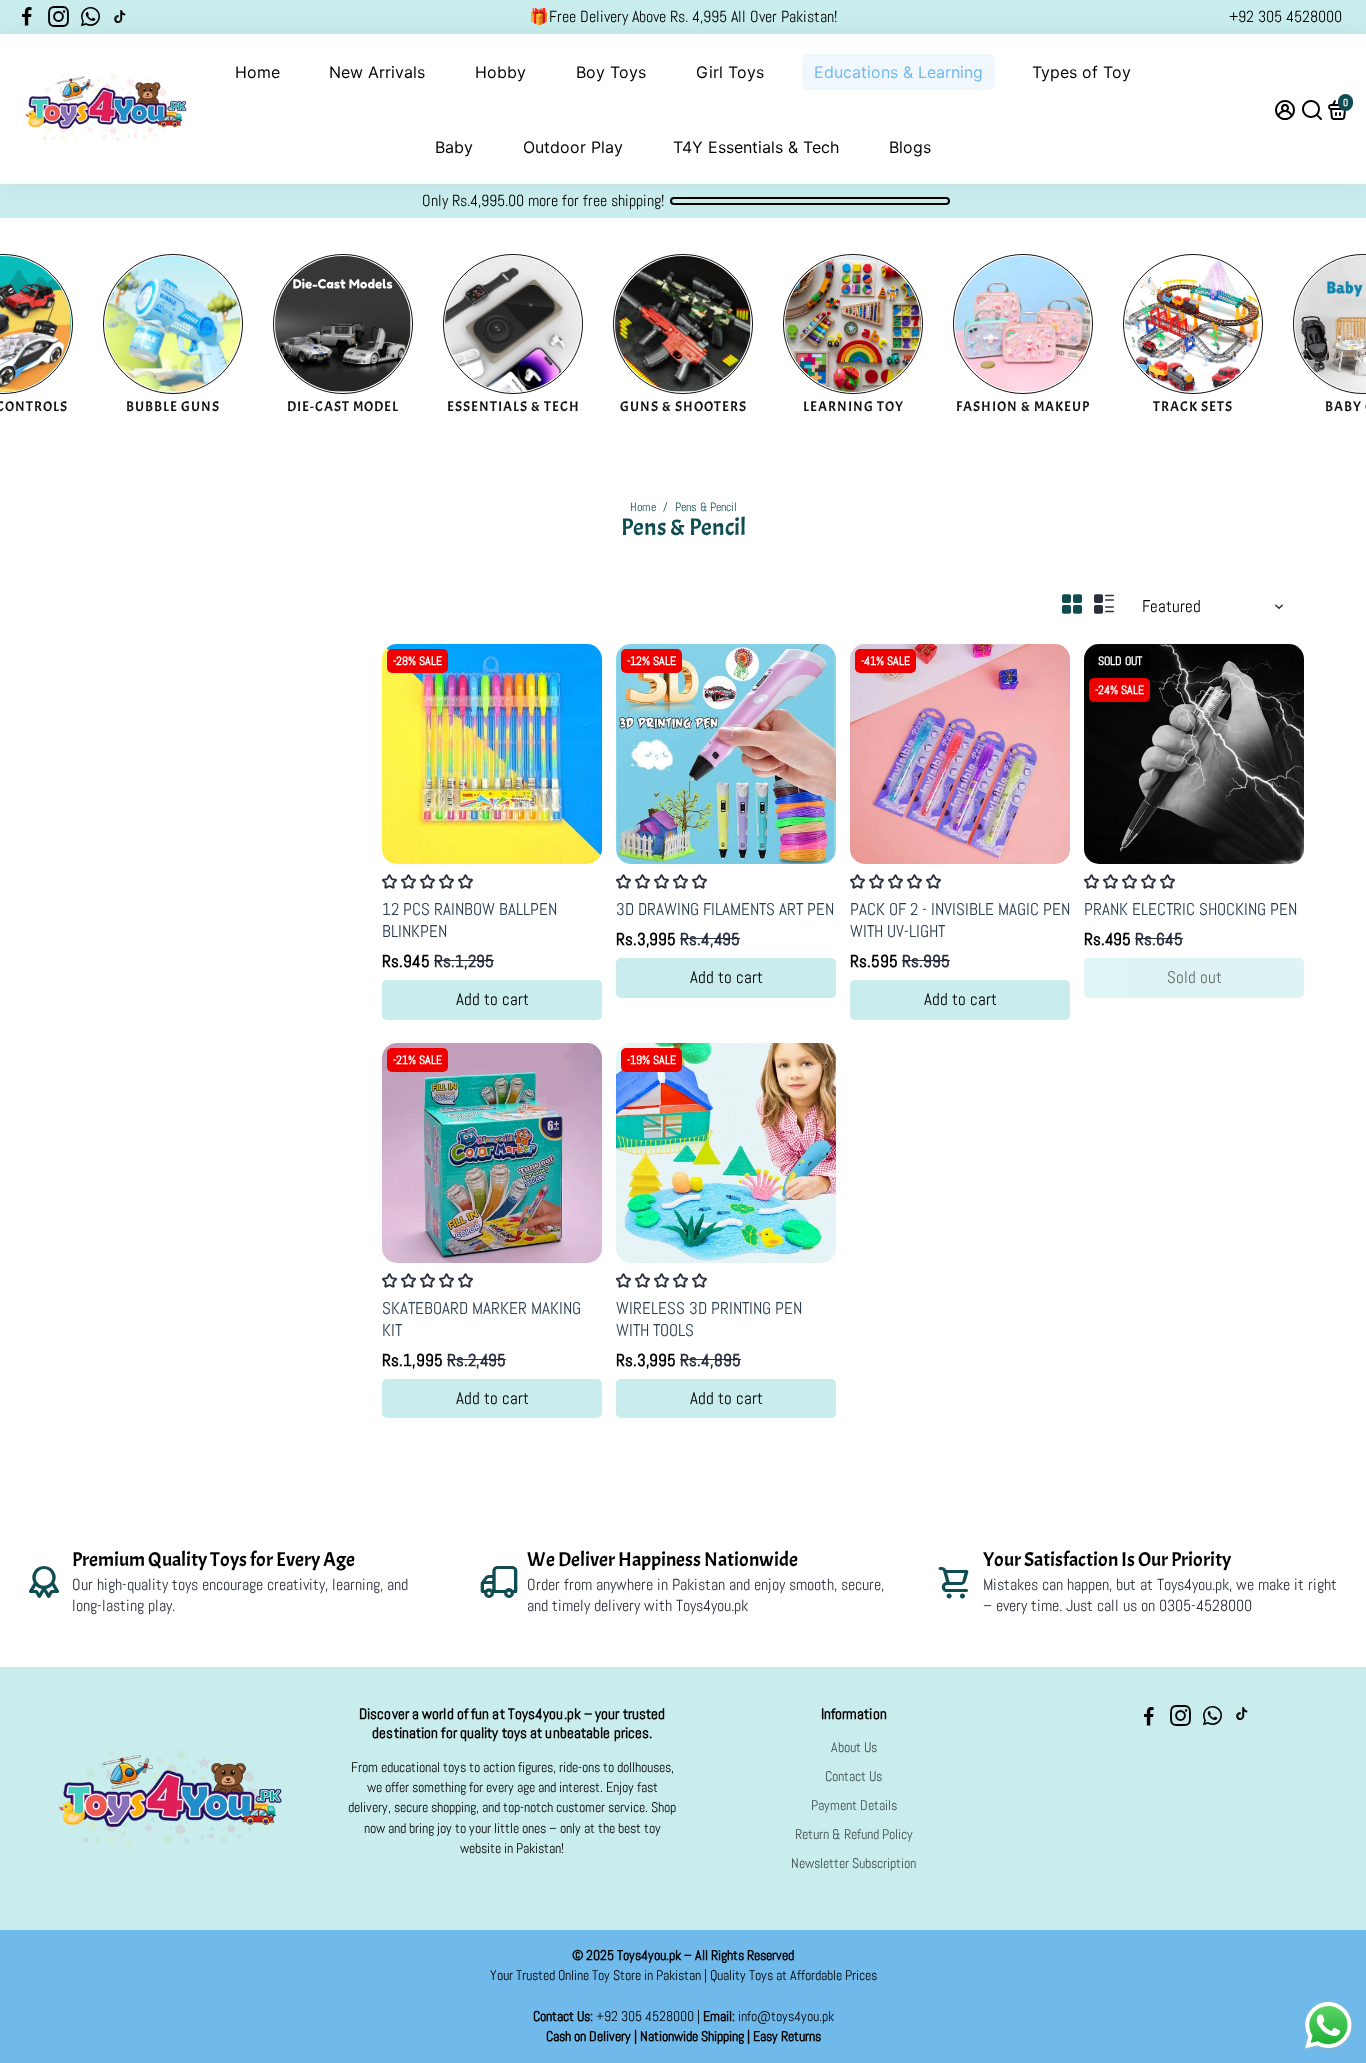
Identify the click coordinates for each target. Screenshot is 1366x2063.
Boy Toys (611, 72)
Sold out (1194, 977)
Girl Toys (730, 72)
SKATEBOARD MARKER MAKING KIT (481, 1319)
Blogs (910, 147)
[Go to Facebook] (27, 17)
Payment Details (854, 1805)
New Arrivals (377, 72)
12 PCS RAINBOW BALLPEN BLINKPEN (469, 920)
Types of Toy (1081, 72)
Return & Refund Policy (854, 1834)
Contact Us (853, 1776)
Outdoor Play (573, 147)
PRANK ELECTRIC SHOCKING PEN (1190, 909)
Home (257, 72)
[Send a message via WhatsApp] (1328, 2025)
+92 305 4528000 (1285, 16)
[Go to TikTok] (120, 17)
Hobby (500, 72)
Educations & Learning (898, 72)
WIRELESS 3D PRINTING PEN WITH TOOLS (709, 1319)
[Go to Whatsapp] (90, 17)
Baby (454, 147)
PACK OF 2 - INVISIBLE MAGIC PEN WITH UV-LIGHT (960, 920)
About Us (854, 1747)
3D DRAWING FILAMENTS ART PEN (725, 909)
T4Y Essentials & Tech (756, 147)
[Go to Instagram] (58, 17)
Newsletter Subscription (853, 1863)
